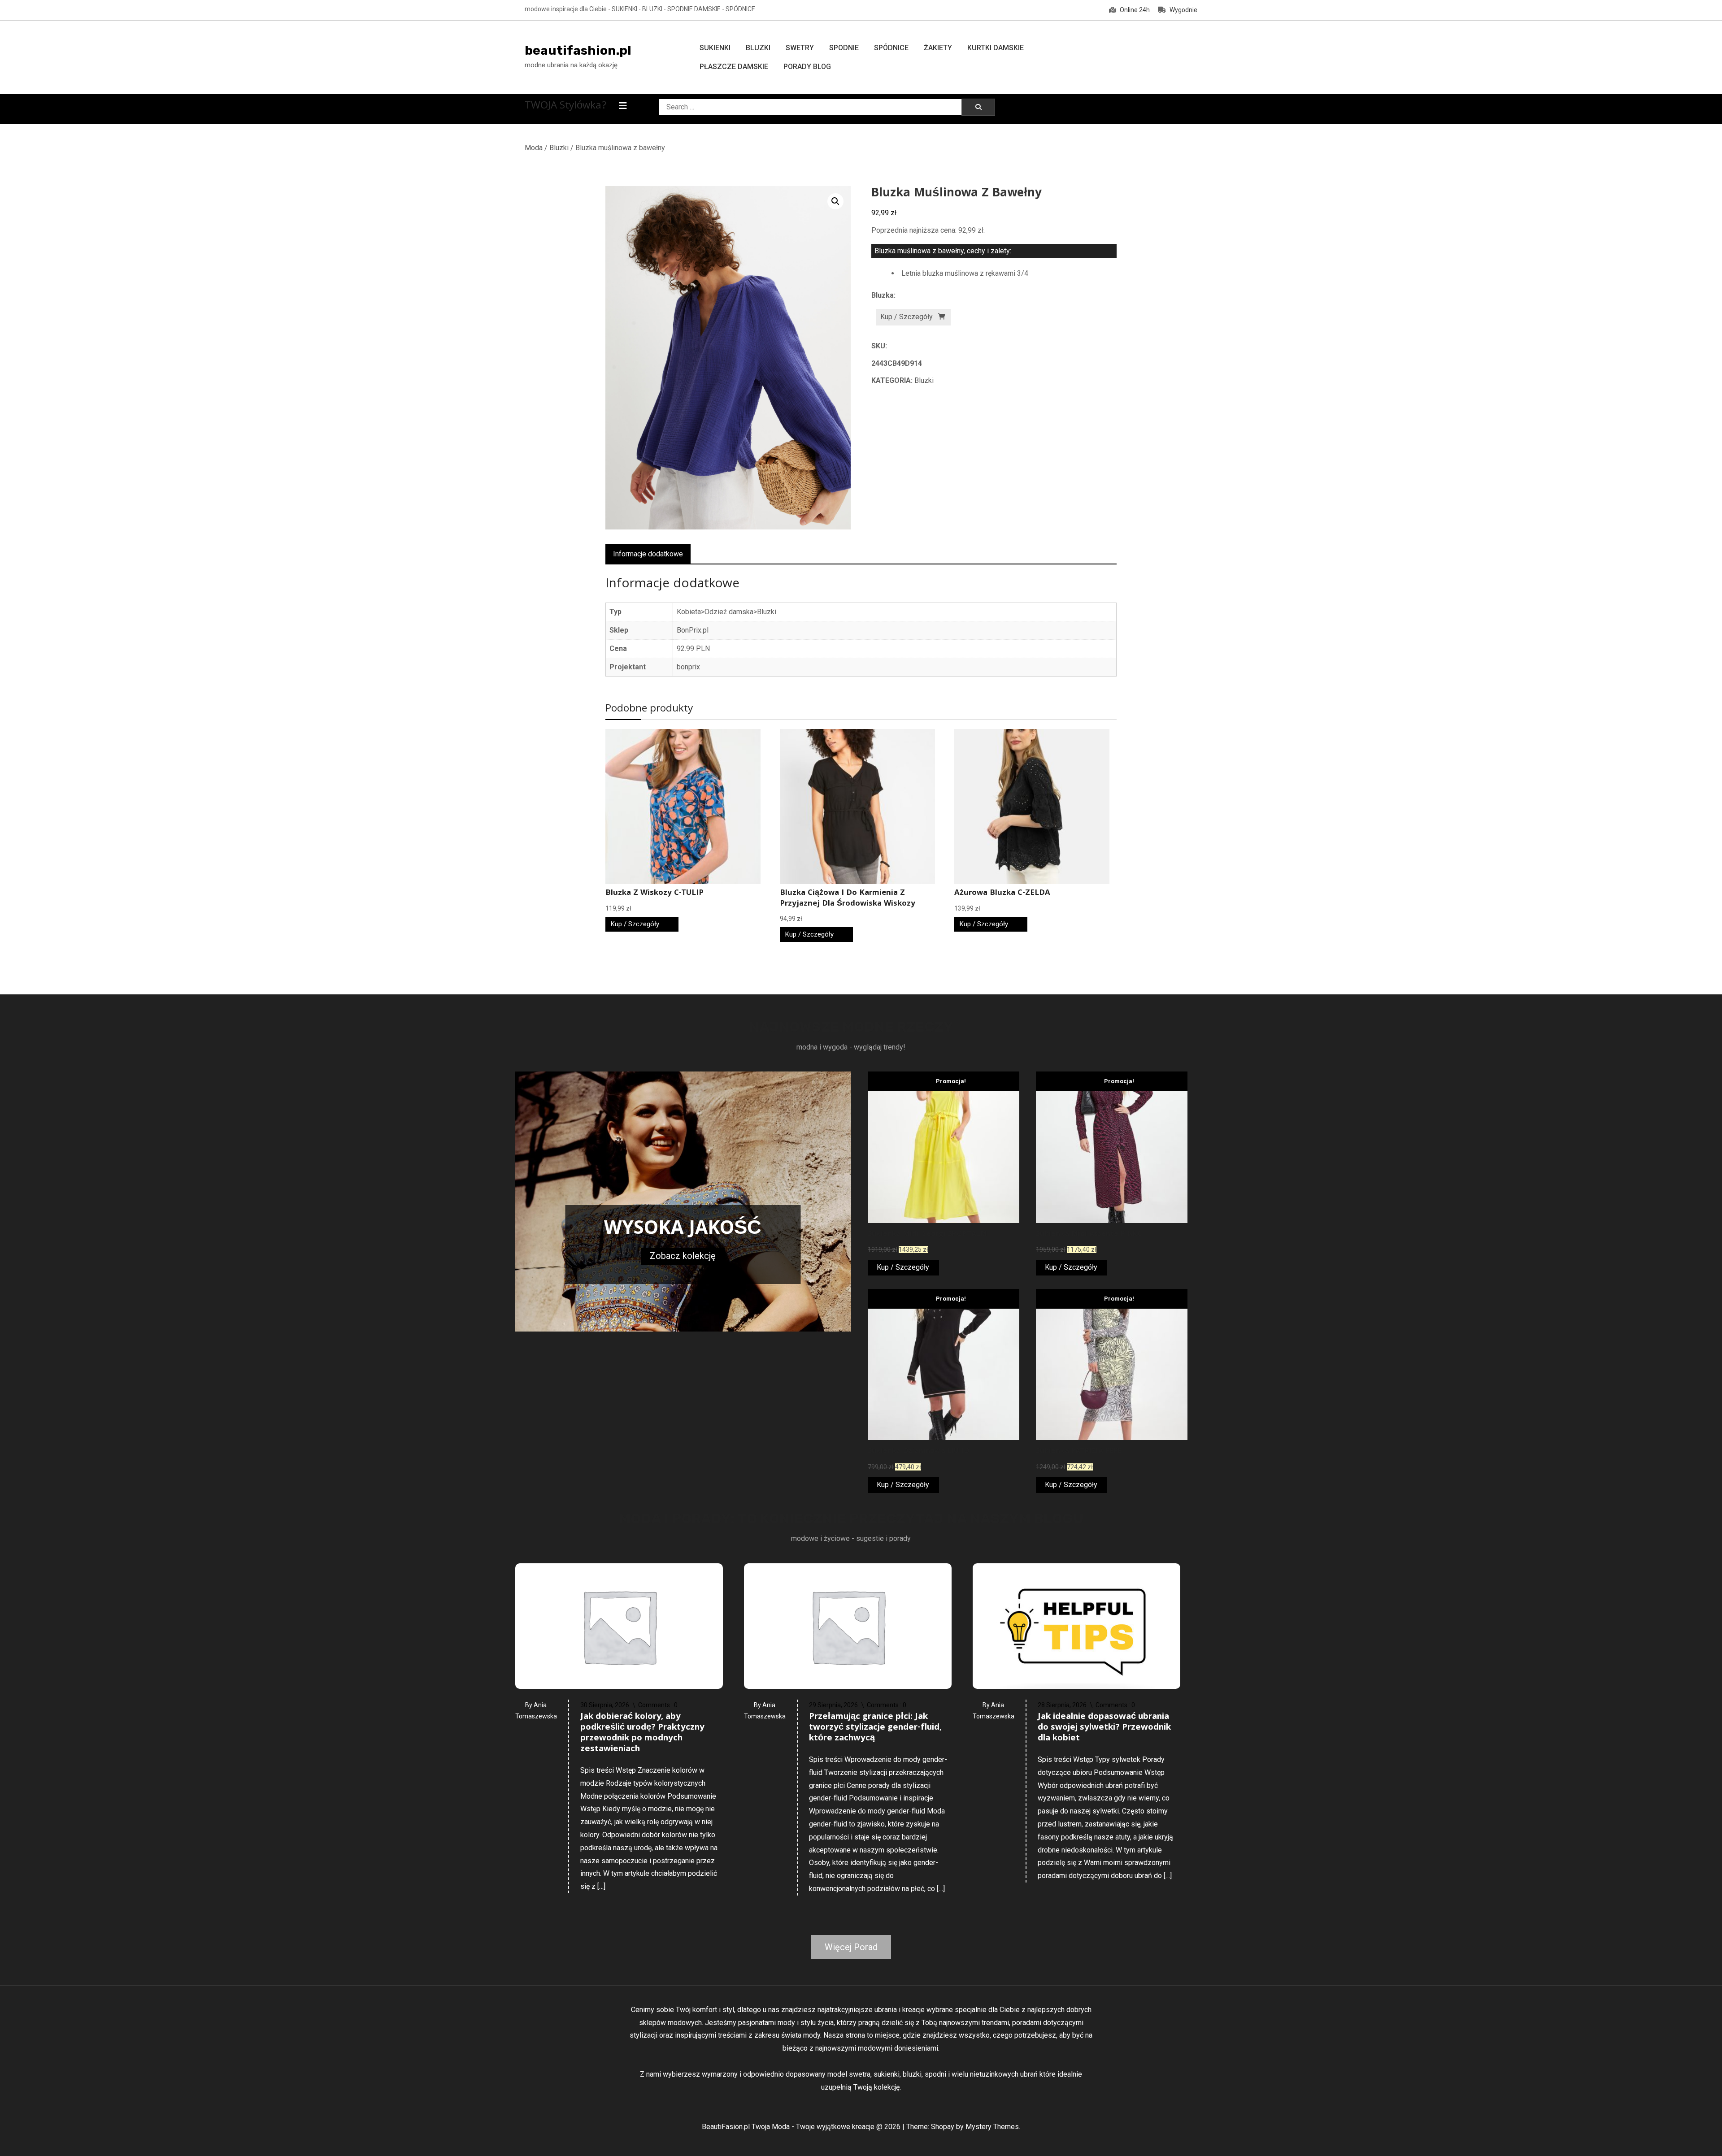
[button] (835, 201)
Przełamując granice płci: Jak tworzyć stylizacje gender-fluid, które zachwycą (875, 1728)
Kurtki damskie (996, 48)
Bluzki (758, 48)
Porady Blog (807, 67)
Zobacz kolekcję (683, 1256)
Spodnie (844, 48)
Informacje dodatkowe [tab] (648, 554)
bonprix (688, 667)
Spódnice (891, 48)
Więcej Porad (851, 1947)
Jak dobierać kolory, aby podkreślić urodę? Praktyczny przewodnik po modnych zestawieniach (642, 1733)
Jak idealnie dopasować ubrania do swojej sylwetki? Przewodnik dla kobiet (1104, 1728)
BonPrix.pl (693, 630)
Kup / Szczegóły (907, 317)
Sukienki (715, 48)
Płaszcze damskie (734, 67)
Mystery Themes (992, 2127)
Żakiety (938, 48)
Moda (534, 148)
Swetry (800, 48)
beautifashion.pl (578, 50)
